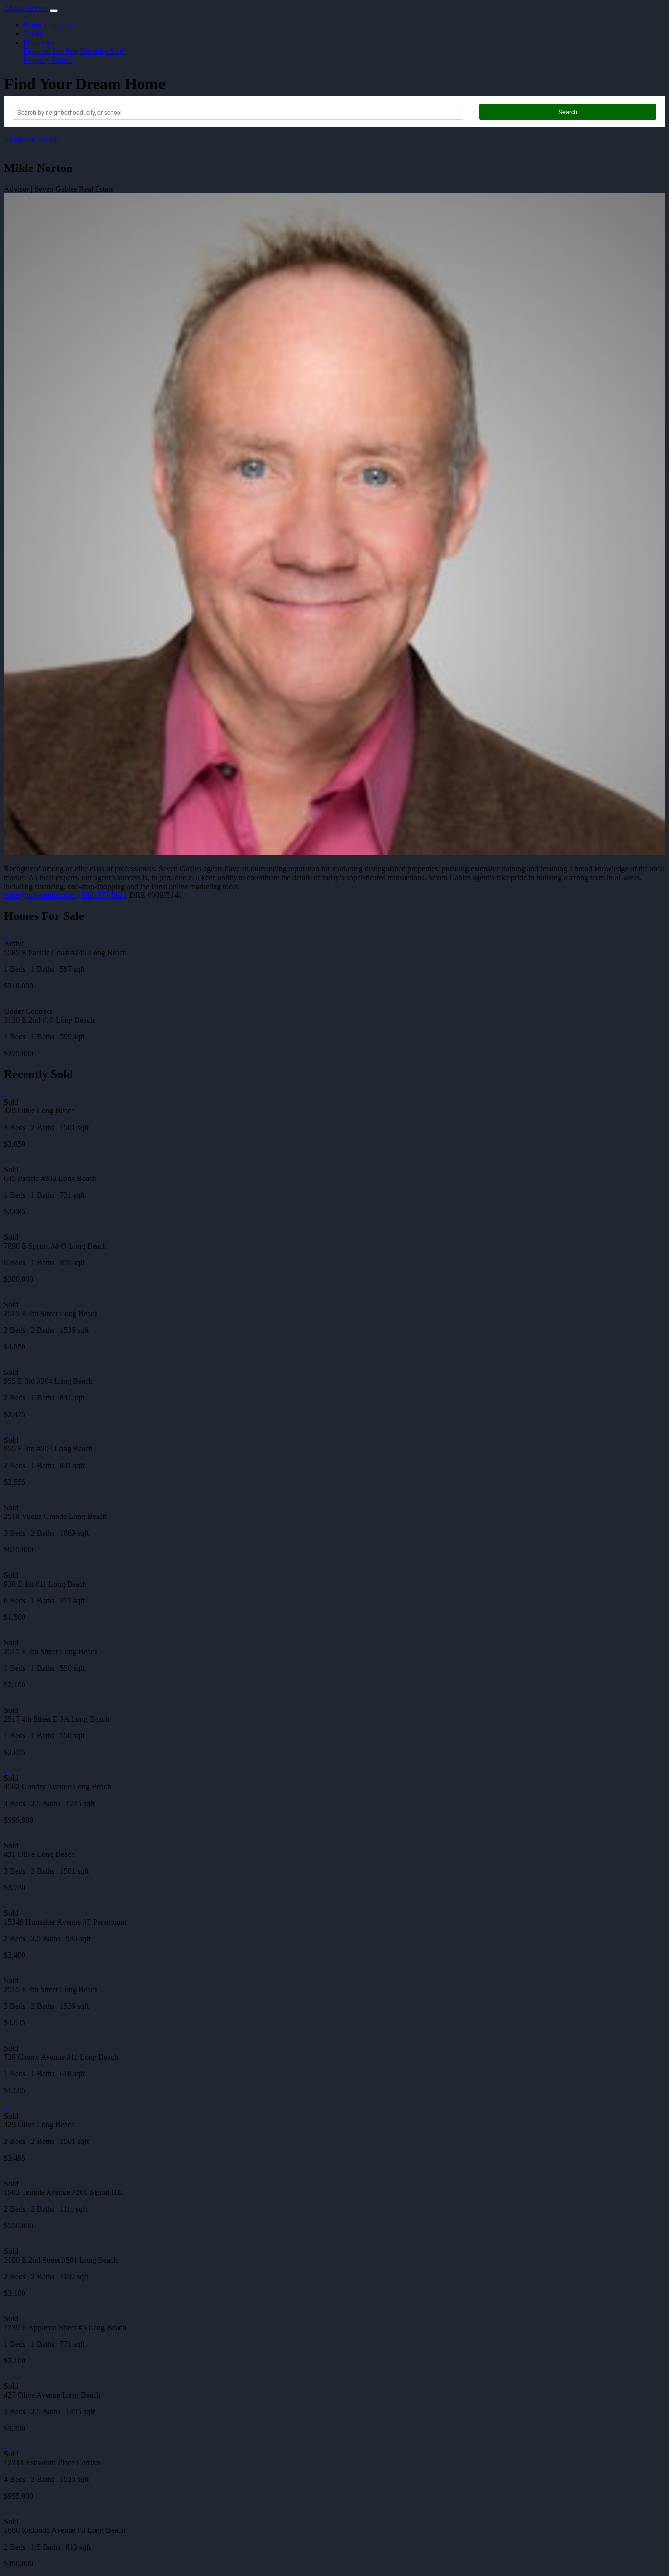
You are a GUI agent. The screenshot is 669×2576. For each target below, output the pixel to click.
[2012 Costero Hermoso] (5, 935)
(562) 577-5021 (103, 895)
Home (47, 25)
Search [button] (568, 111)
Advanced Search (31, 139)
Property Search (48, 60)
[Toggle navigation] (54, 11)
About (33, 34)
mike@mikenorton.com (40, 895)
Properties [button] (39, 42)
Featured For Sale (51, 51)
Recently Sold (102, 51)
